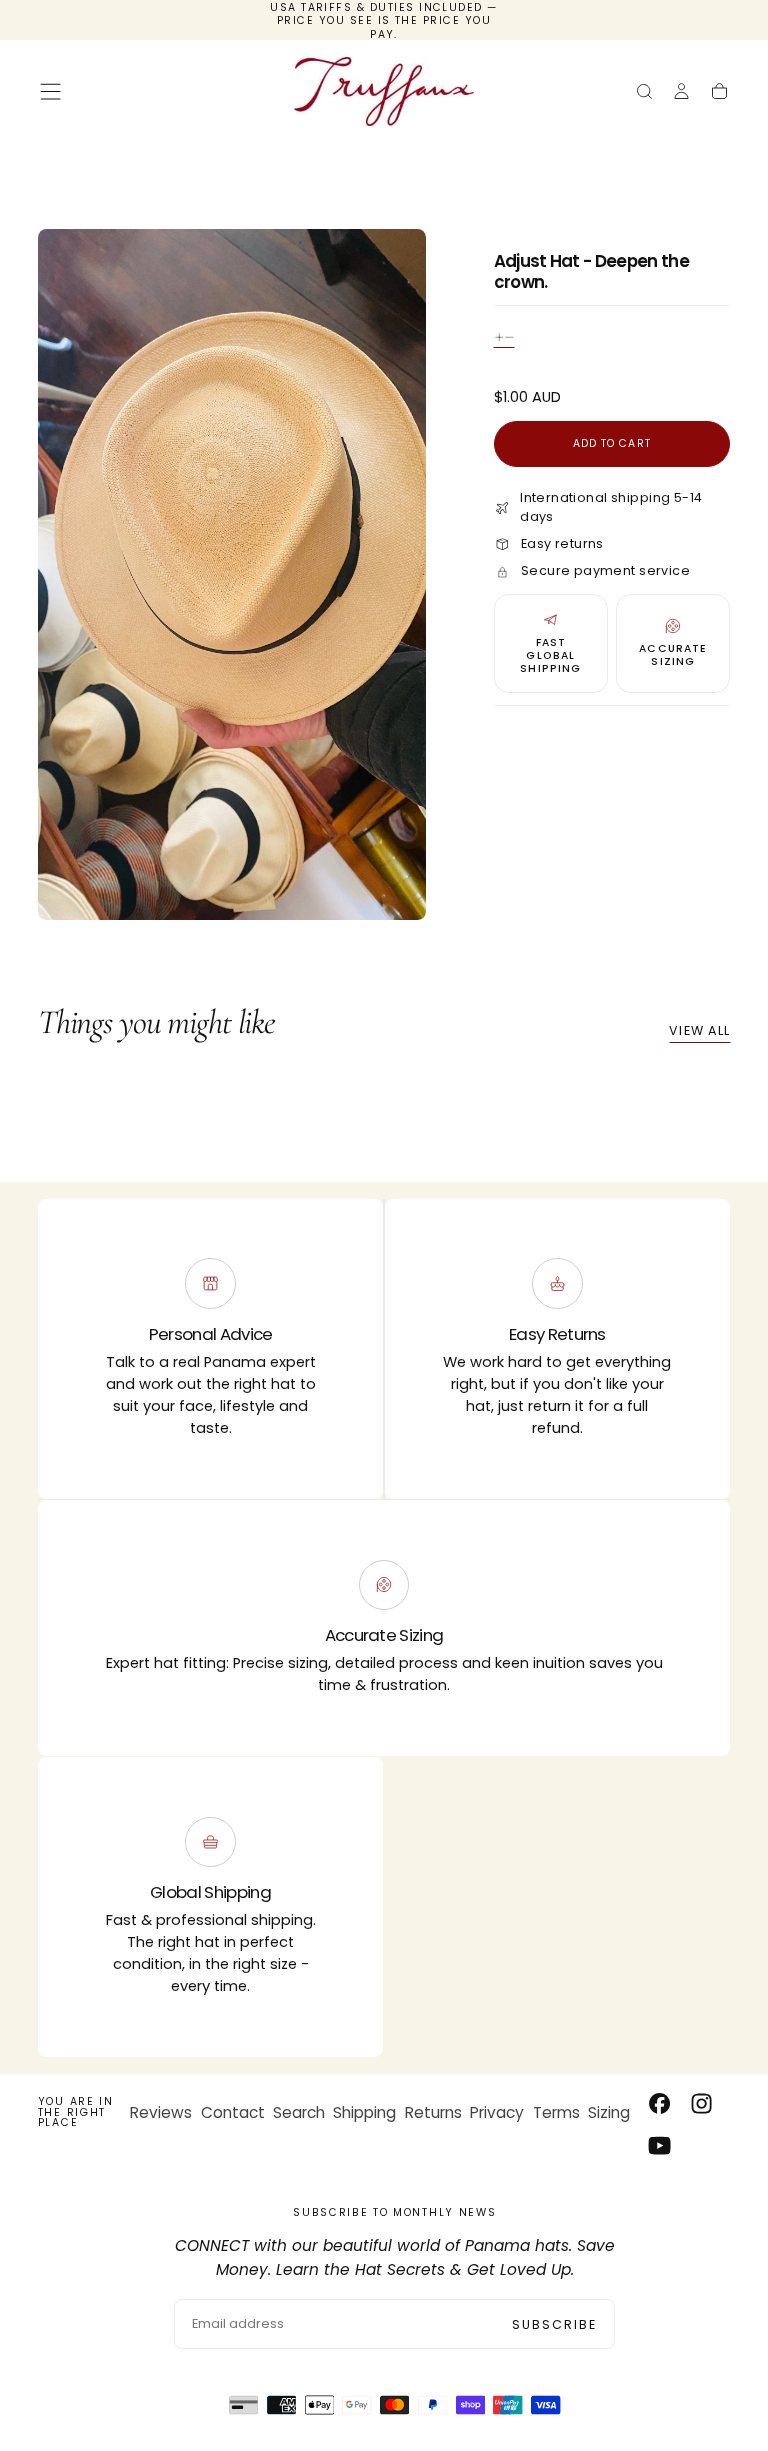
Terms (556, 2112)
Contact (233, 2112)
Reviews (161, 2112)
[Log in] (681, 93)
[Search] (644, 93)
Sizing (609, 2112)
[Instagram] (701, 2103)
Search (299, 2112)
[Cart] (719, 93)
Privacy (497, 2112)
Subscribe (555, 2324)
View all (699, 1030)
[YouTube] (659, 2145)
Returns (433, 2112)
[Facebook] (659, 2103)
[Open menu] (50, 91)
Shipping (364, 2112)
